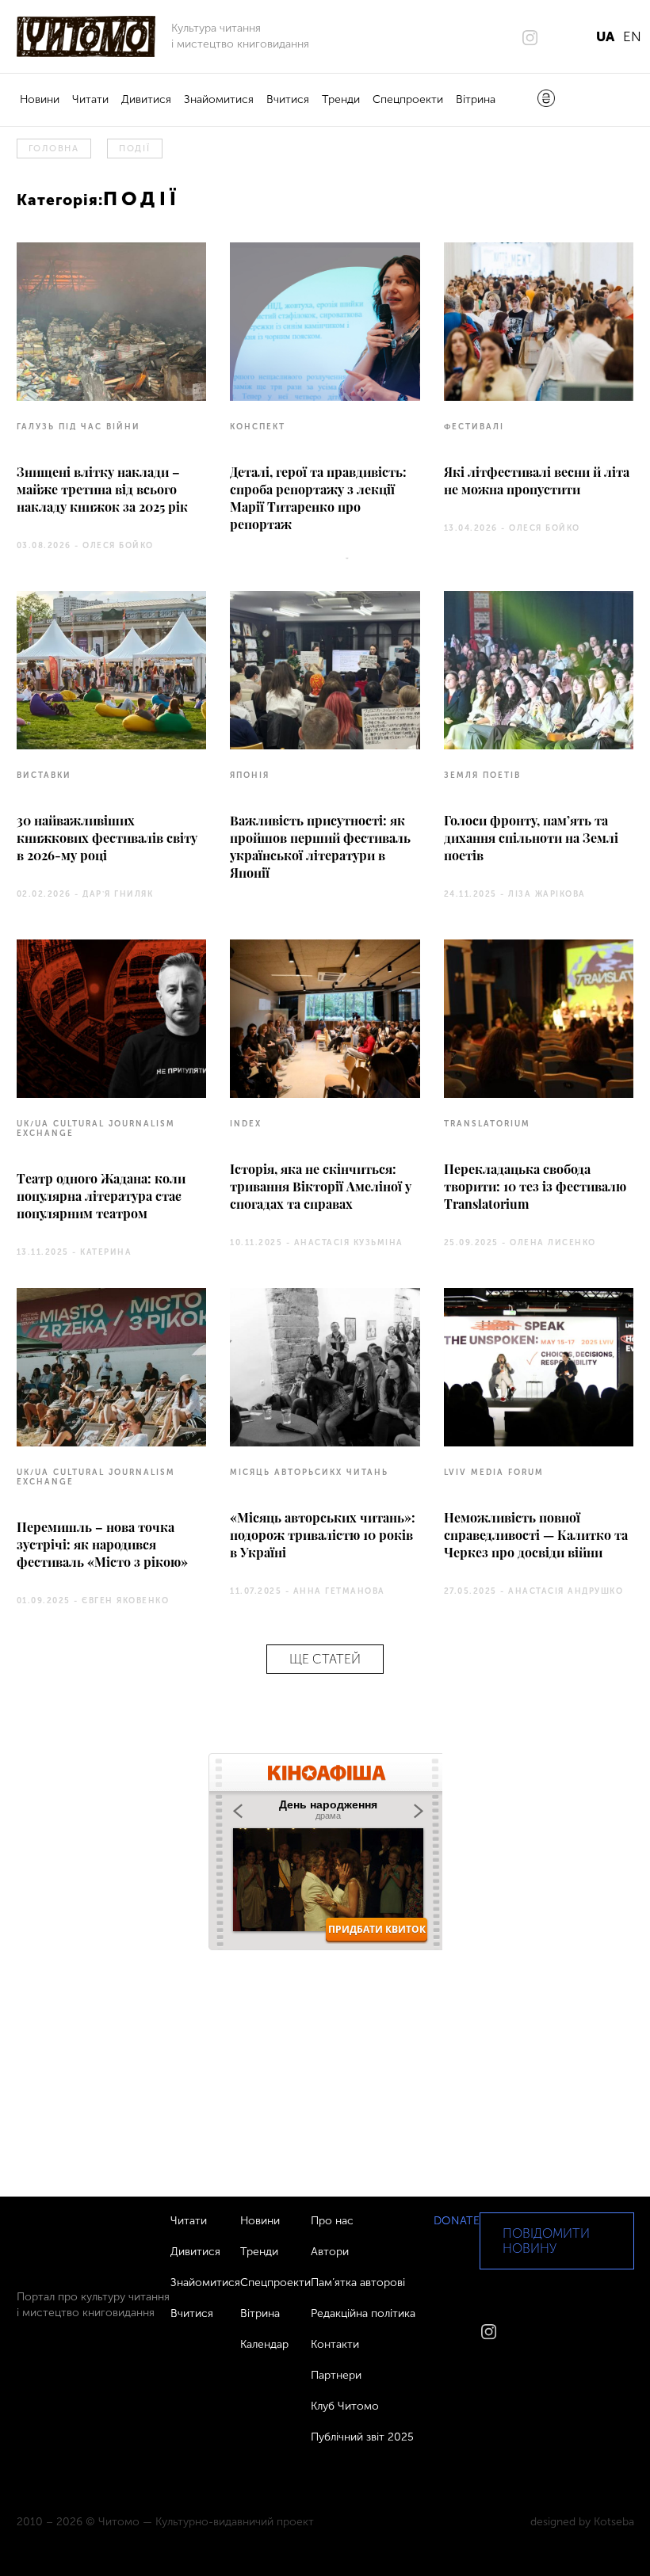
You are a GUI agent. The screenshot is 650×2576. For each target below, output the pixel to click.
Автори (330, 2252)
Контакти (335, 2344)
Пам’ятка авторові (358, 2283)
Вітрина (476, 99)
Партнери (336, 2375)
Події (135, 149)
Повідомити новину (546, 2241)
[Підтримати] (546, 100)
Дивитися (146, 99)
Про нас (332, 2221)
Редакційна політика (363, 2313)
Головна (54, 149)
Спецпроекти (408, 99)
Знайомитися (219, 99)
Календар (264, 2344)
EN (632, 36)
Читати (90, 99)
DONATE (457, 2221)
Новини (40, 99)
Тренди (341, 99)
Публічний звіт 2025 (362, 2437)
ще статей (325, 1659)
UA (605, 36)
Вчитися (288, 99)
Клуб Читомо (345, 2406)
